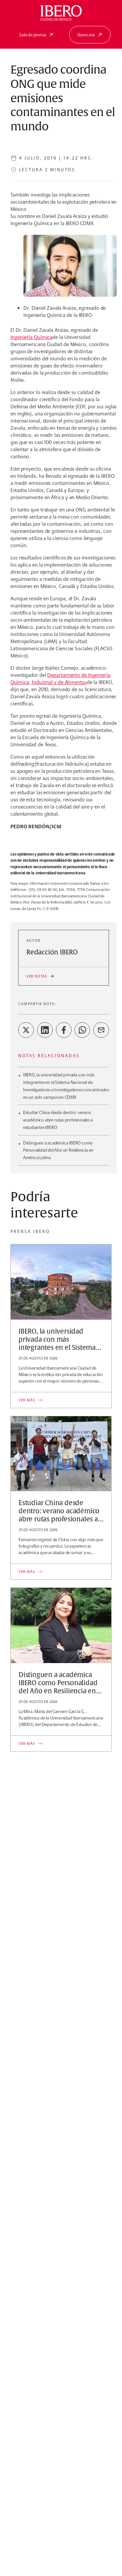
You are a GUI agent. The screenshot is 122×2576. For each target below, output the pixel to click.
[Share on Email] (101, 1030)
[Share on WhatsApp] (82, 1030)
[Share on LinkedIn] (45, 1030)
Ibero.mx (86, 35)
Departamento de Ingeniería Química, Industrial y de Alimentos (60, 679)
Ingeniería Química (31, 337)
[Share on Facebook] (64, 1030)
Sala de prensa (33, 35)
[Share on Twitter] (26, 1030)
